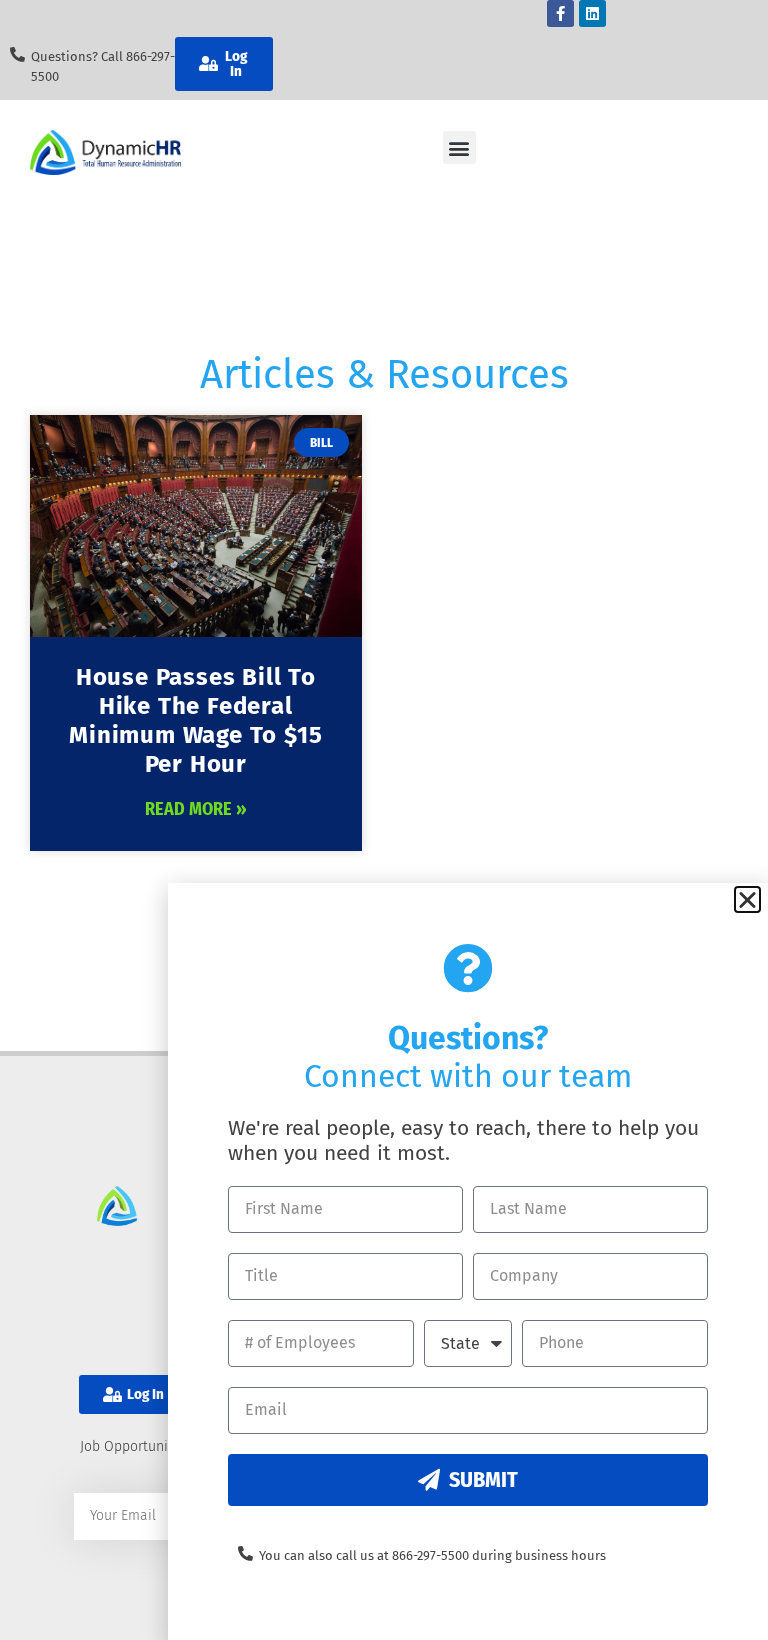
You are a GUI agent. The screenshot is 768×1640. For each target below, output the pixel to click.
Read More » (196, 809)
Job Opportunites (134, 1446)
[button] (459, 147)
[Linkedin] (592, 13)
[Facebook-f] (560, 13)
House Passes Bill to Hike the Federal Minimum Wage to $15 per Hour (195, 720)
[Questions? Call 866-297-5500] (17, 54)
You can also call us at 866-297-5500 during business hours (432, 1555)
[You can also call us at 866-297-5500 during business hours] (245, 1553)
